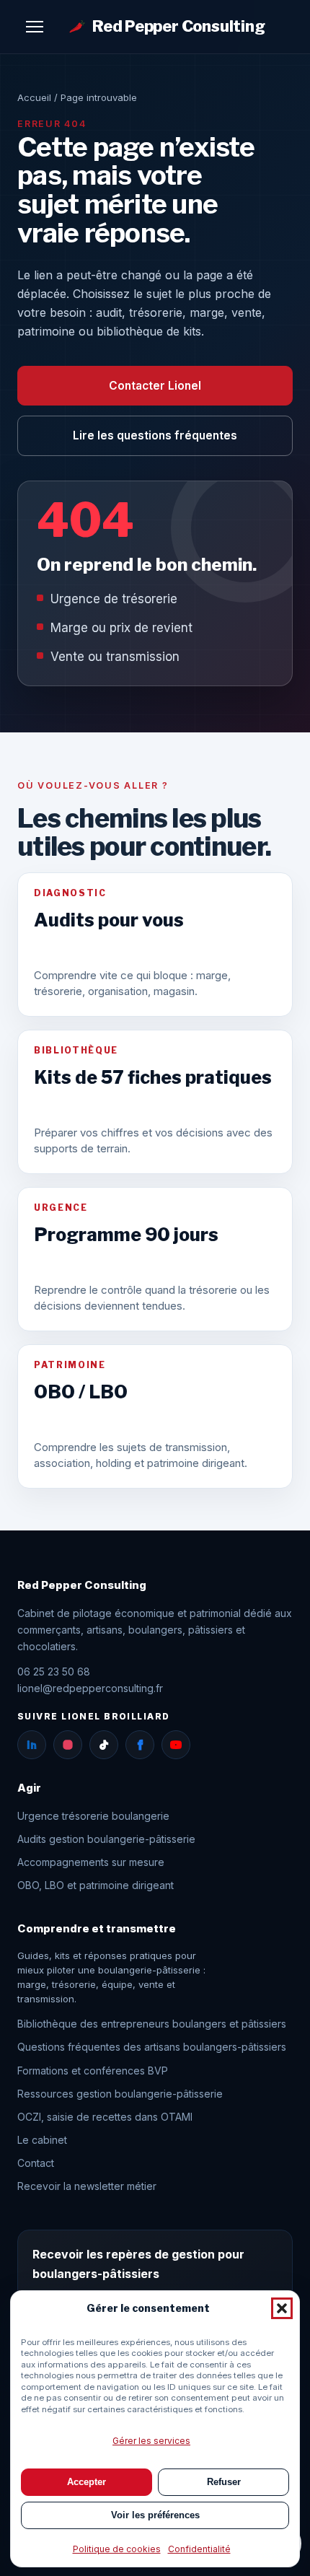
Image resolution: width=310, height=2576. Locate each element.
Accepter (87, 2482)
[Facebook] (140, 1745)
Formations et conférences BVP (93, 2071)
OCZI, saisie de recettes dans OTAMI (105, 2117)
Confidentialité (199, 2549)
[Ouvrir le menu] (35, 27)
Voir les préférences (155, 2515)
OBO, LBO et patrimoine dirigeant (96, 1885)
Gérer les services (151, 2441)
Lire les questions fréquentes (155, 435)
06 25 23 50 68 (54, 1672)
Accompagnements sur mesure (91, 1862)
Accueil (34, 97)
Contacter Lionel (155, 386)
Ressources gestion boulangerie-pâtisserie (120, 2094)
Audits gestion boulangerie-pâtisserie (106, 1839)
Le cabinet (42, 2140)
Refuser (224, 2482)
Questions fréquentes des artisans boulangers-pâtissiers (152, 2047)
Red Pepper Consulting (179, 26)
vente (151, 1984)
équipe (117, 1984)
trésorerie (74, 1984)
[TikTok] (104, 1745)
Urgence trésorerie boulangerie (93, 1816)
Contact (36, 2163)
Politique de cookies (117, 2549)
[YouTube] (176, 1745)
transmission (46, 1999)
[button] (282, 2308)
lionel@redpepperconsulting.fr (90, 1688)
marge (32, 1984)
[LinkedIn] (32, 1745)
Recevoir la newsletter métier (87, 2186)
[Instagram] (68, 1745)
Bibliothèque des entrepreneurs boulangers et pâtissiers (152, 2024)
